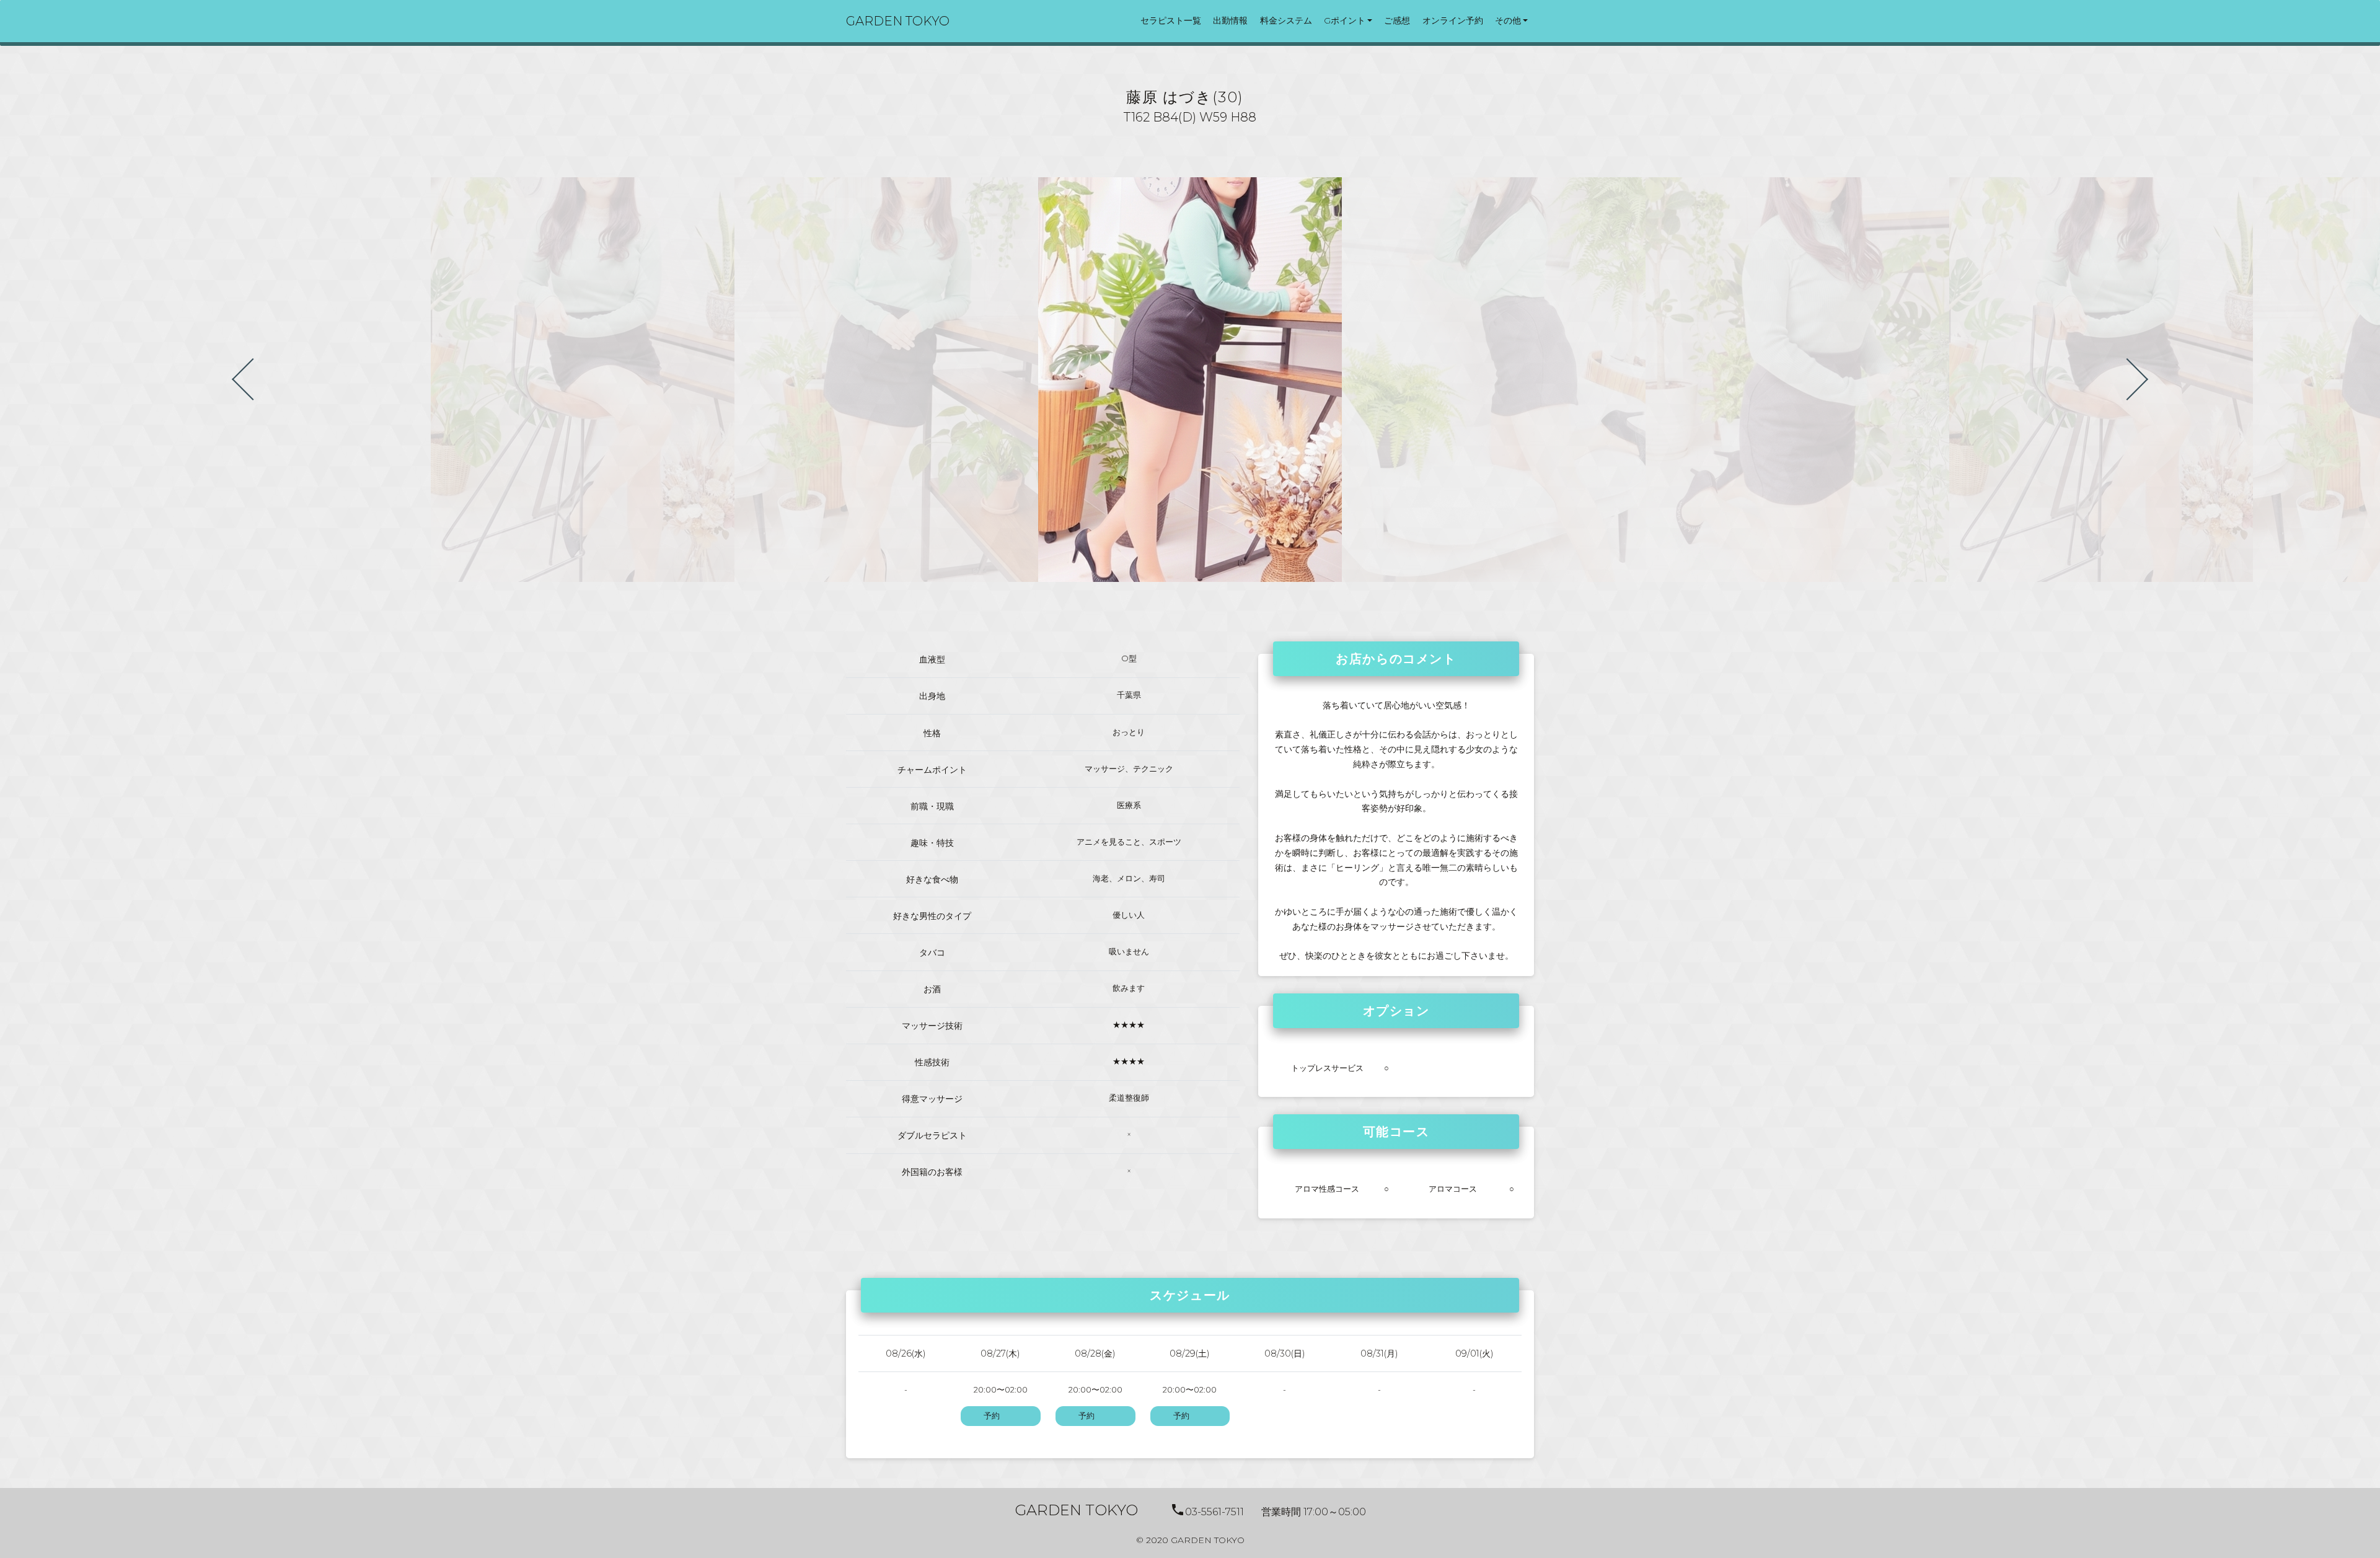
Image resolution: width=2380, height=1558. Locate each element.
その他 (1508, 20)
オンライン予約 (1453, 20)
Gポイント (1345, 20)
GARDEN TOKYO (898, 21)
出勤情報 (1230, 20)
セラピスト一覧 (1171, 20)
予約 (992, 1416)
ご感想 (1397, 20)
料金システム (1286, 20)
